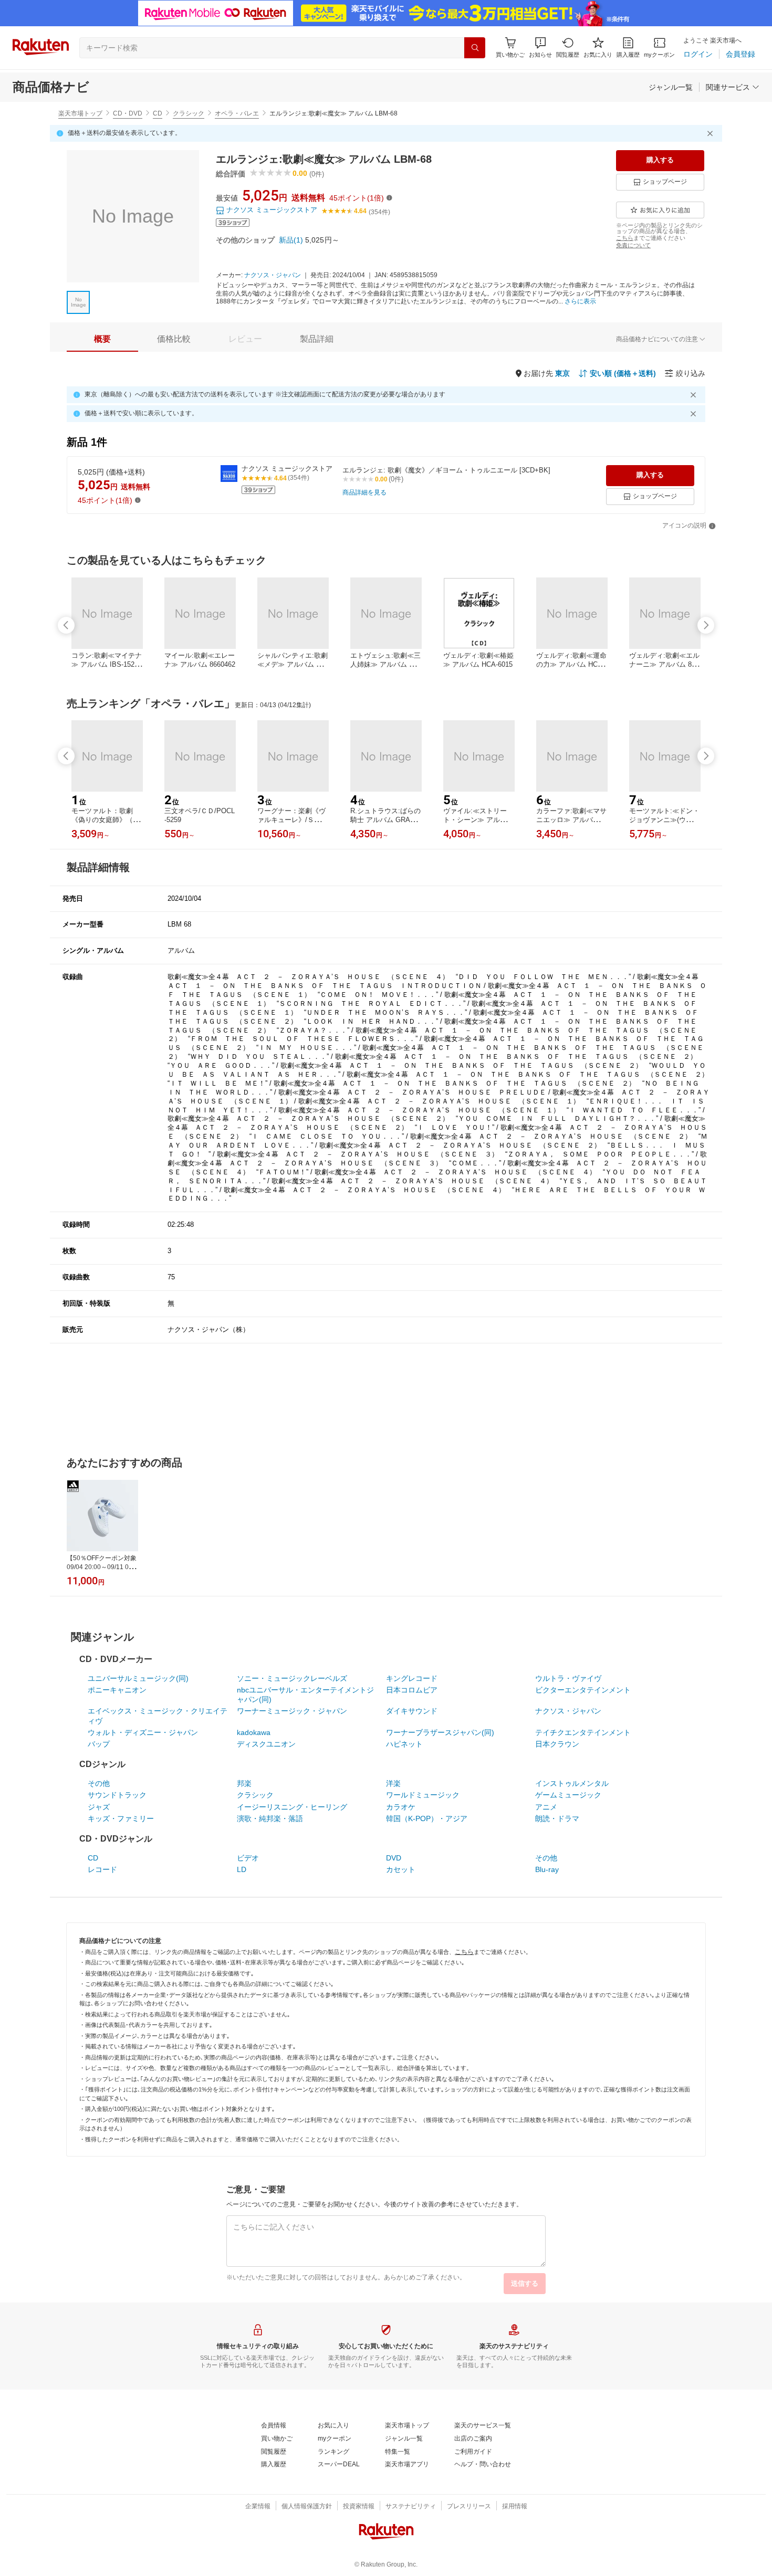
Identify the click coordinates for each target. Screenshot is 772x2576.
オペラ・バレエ (237, 113)
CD (158, 113)
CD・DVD (128, 113)
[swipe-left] (66, 625)
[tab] (102, 339)
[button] (540, 48)
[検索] (475, 48)
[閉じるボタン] (712, 133)
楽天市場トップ (80, 113)
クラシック (189, 113)
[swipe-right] (706, 625)
